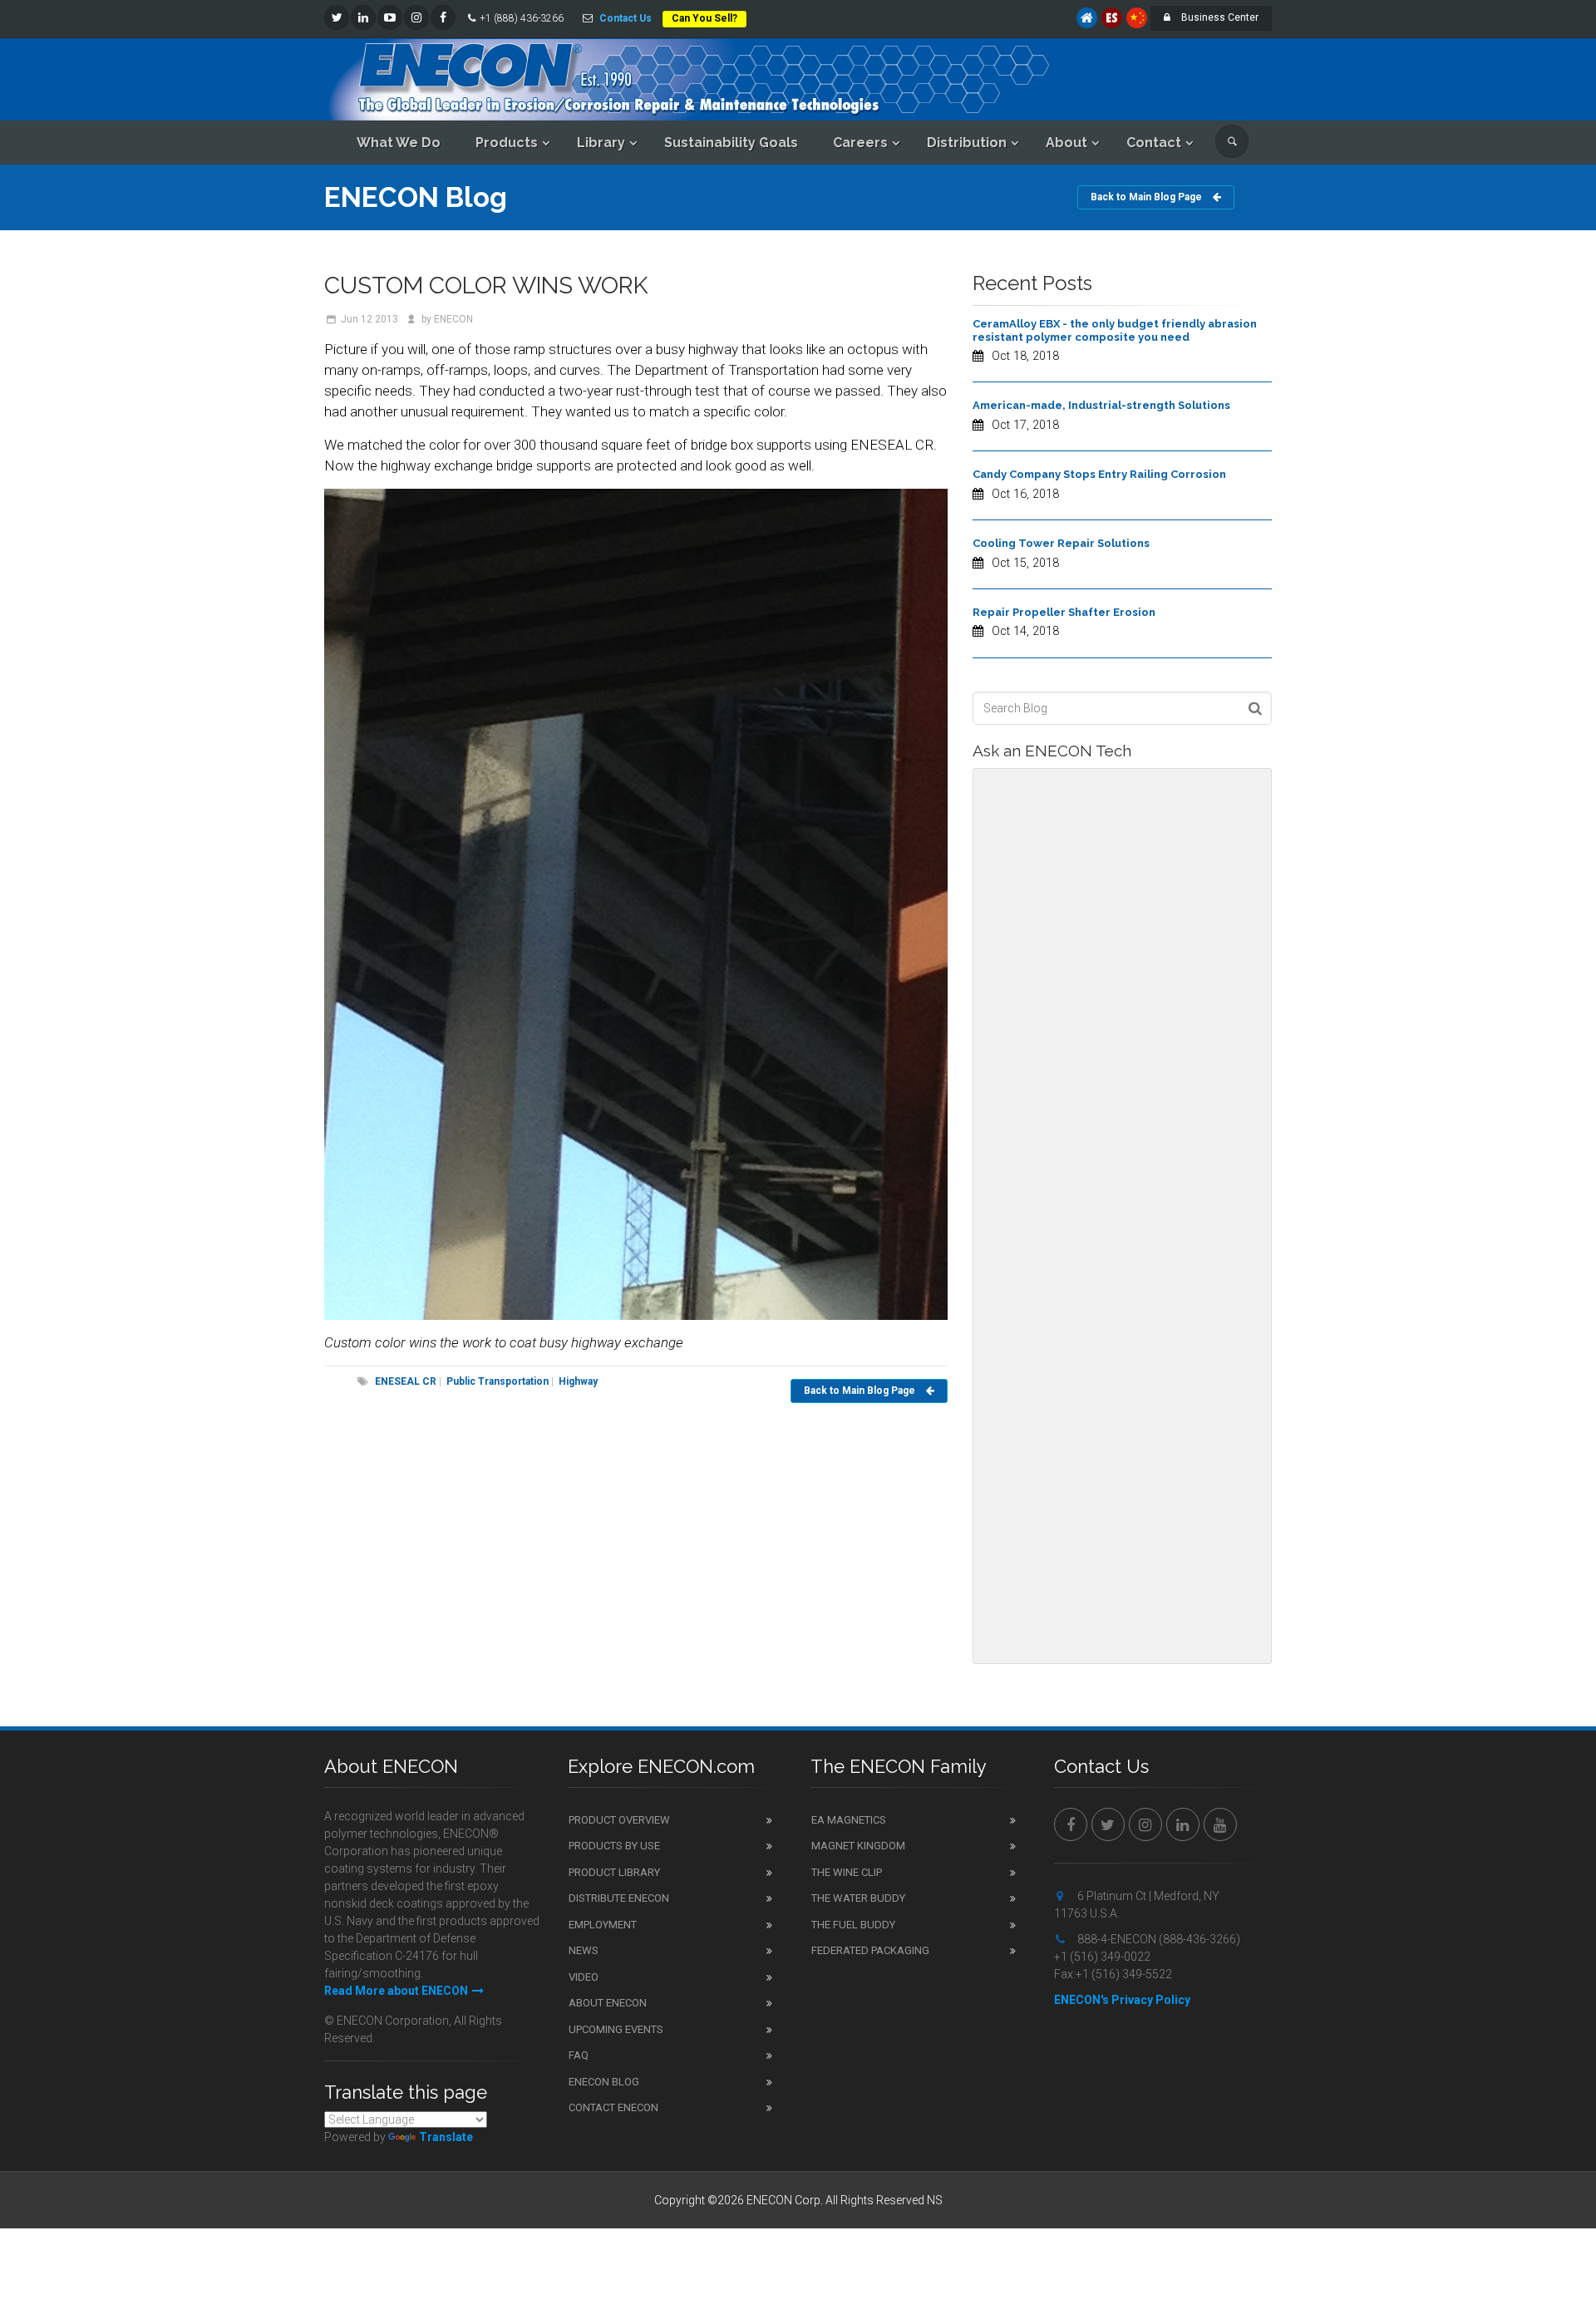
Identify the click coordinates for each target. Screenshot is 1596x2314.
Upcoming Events (616, 2029)
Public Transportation (496, 1381)
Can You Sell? (704, 18)
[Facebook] (443, 17)
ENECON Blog (604, 2082)
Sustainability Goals (731, 143)
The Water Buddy (858, 1898)
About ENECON (608, 2003)
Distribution (967, 143)
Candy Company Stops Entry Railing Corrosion (1099, 474)
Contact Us (626, 18)
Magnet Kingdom (858, 1846)
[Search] (1232, 141)
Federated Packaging (870, 1950)
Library (601, 143)
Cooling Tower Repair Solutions (1061, 543)
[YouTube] (390, 17)
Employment (603, 1925)
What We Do (399, 143)
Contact (1154, 143)
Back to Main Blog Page (1148, 197)
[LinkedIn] (363, 17)
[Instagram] (416, 17)
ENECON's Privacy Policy (1122, 2000)
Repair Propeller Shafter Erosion (1064, 612)
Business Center (1219, 17)
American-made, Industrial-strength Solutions (1101, 405)
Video (584, 1977)
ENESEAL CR (406, 1381)
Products (507, 143)
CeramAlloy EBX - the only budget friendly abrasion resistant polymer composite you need (1115, 330)
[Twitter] (337, 17)
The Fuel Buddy (853, 1925)
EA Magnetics (849, 1820)
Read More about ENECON (396, 1991)
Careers (860, 143)
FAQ (579, 2055)
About (1066, 143)
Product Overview (619, 1820)
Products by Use (614, 1846)
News (584, 1950)
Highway (577, 1381)
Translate (446, 2137)
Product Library (614, 1872)
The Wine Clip (847, 1872)
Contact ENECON (613, 2107)
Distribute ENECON (619, 1898)
